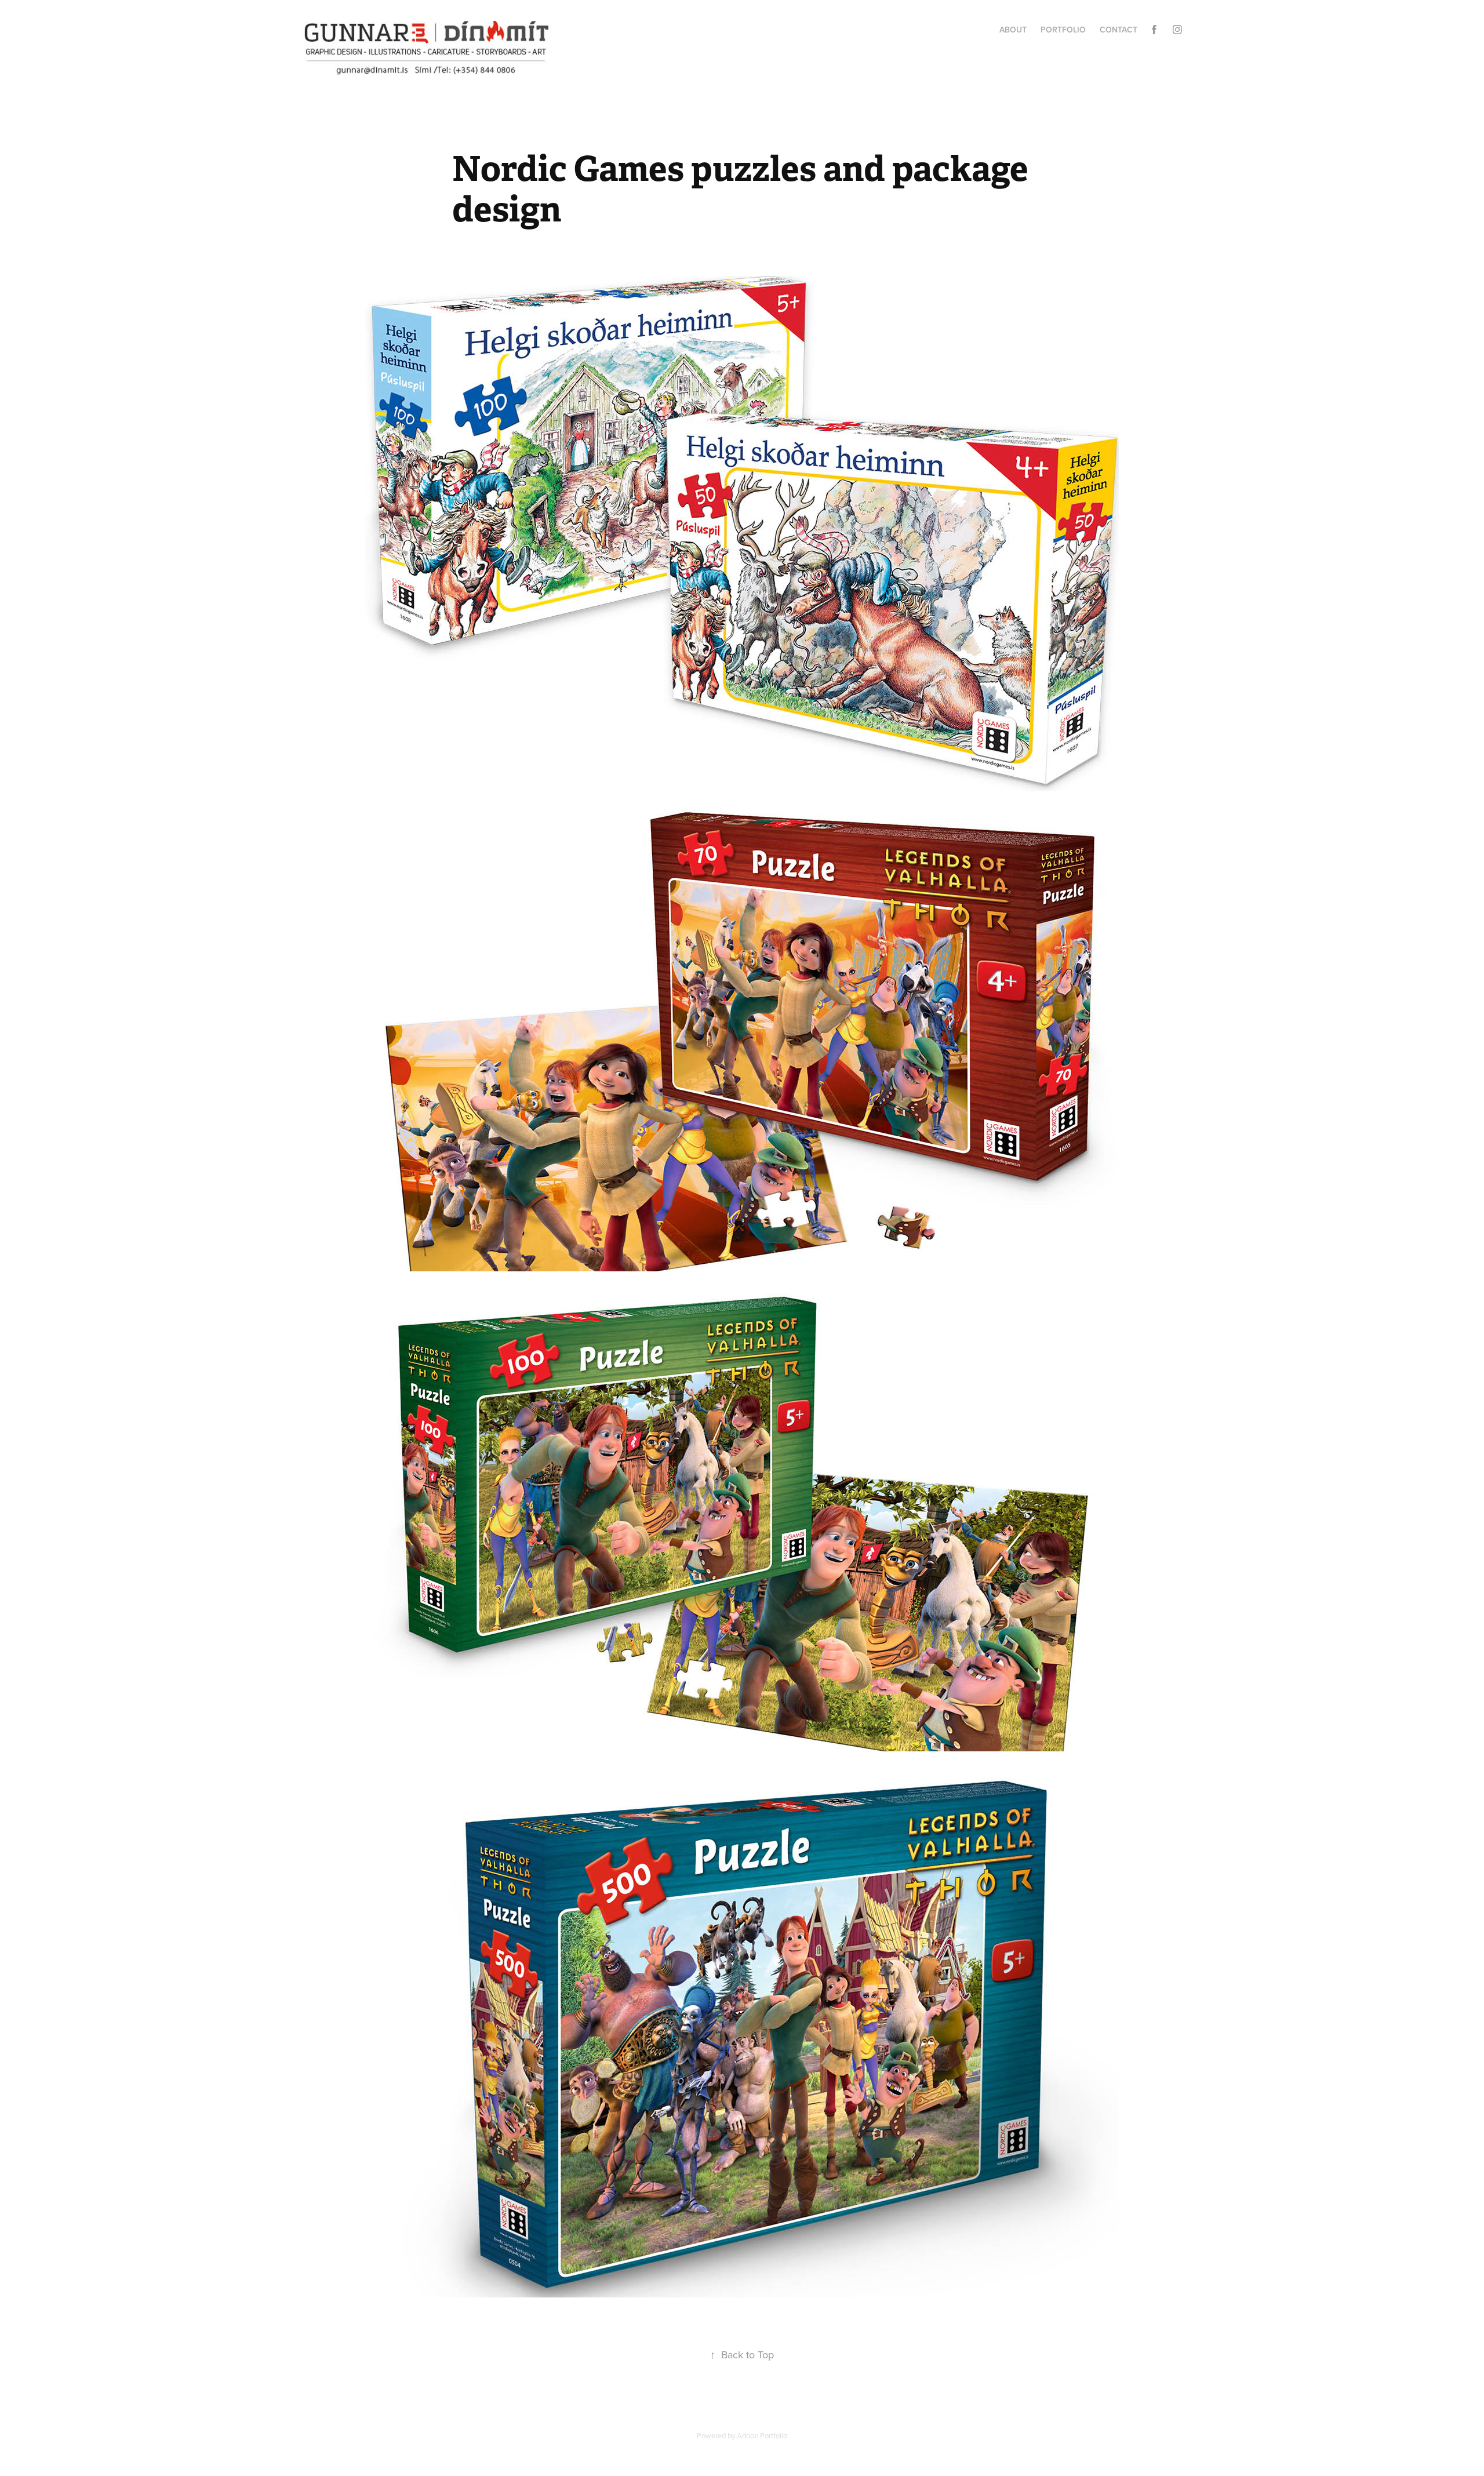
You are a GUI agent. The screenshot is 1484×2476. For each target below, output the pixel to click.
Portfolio (1063, 30)
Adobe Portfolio (762, 2435)
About (1013, 30)
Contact (1119, 30)
